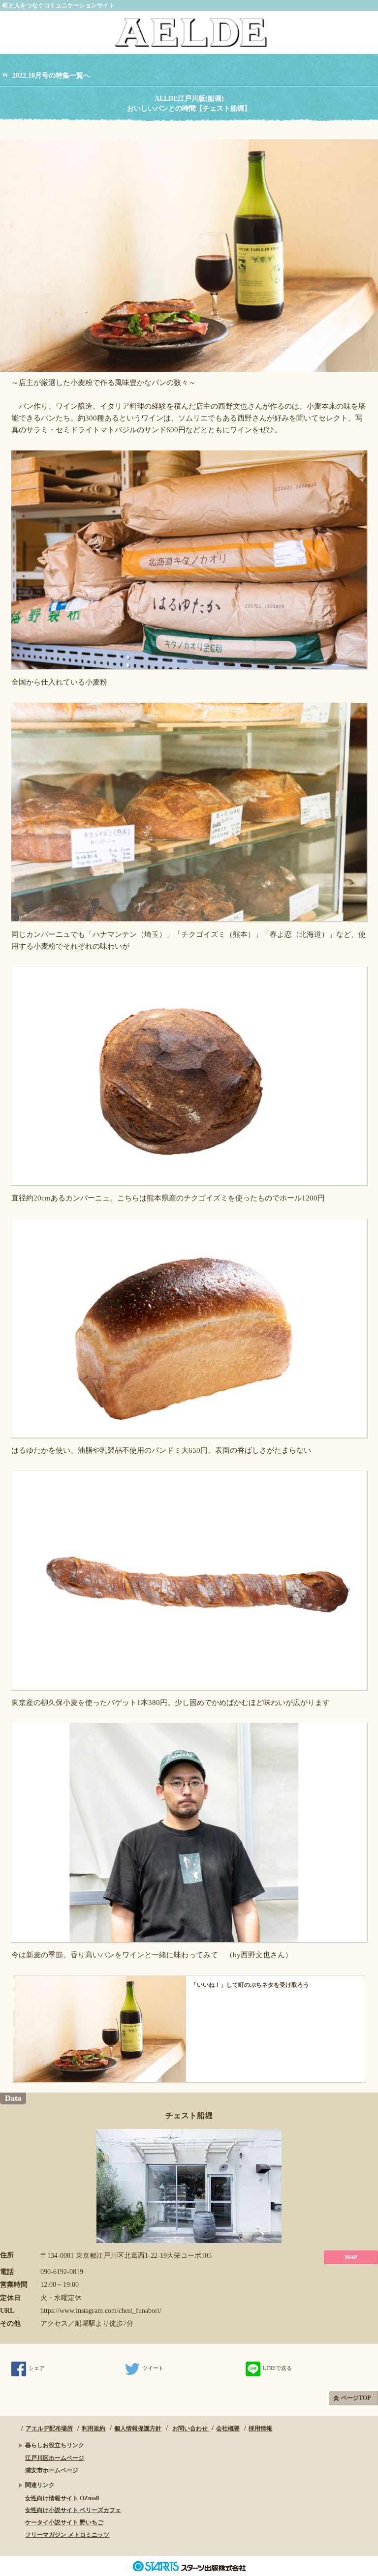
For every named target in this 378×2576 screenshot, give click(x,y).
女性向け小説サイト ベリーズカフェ (73, 2510)
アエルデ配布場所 (49, 2428)
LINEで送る (277, 2368)
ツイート (153, 2368)
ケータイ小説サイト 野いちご (64, 2522)
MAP (351, 2257)
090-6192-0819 (62, 2272)
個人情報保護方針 (138, 2428)
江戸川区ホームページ (55, 2458)
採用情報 (260, 2428)
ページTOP (356, 2398)
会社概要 (228, 2428)
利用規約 (94, 2428)
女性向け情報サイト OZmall (62, 2498)
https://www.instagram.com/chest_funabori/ (101, 2311)
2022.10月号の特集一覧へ (51, 75)
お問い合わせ (191, 2428)
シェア (37, 2368)
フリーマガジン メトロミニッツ (67, 2535)
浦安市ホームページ (52, 2470)
